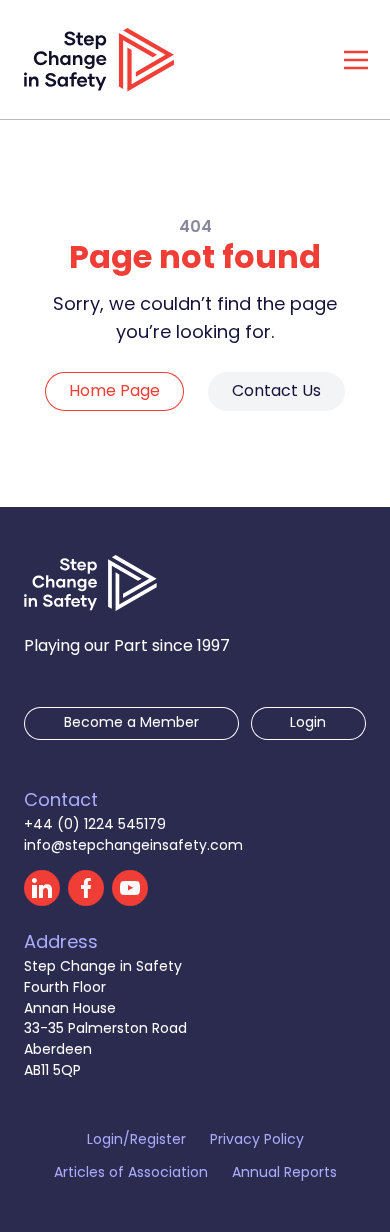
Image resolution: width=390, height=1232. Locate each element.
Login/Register (136, 1141)
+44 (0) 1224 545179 (95, 825)
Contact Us (276, 392)
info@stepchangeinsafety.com (133, 846)
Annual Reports (284, 1174)
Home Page (114, 392)
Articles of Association (131, 1174)
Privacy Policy (257, 1141)
